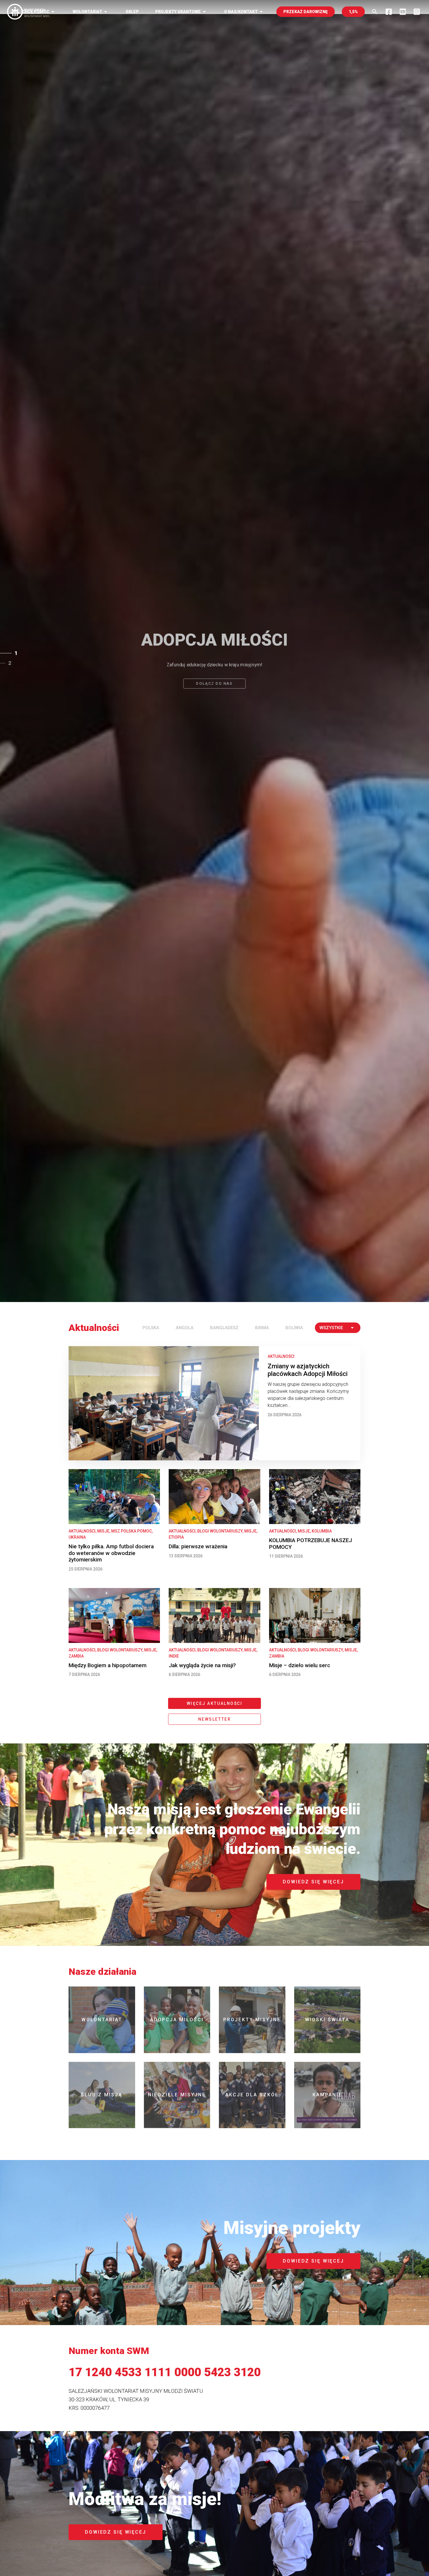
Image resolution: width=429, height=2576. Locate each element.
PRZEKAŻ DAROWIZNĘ (306, 12)
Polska (151, 1328)
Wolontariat (91, 12)
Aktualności (281, 1356)
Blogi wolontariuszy (220, 1531)
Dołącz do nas (214, 687)
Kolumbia (322, 1531)
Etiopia (176, 1537)
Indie (174, 1656)
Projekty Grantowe (182, 12)
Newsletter (214, 1719)
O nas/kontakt (244, 12)
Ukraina (77, 1537)
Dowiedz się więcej (313, 1882)
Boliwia (294, 1328)
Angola (185, 1328)
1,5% (353, 12)
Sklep (132, 12)
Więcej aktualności (214, 1703)
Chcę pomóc (39, 12)
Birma (262, 1328)
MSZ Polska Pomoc (131, 1531)
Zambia (76, 1656)
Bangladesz (224, 1328)
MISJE (103, 1531)
